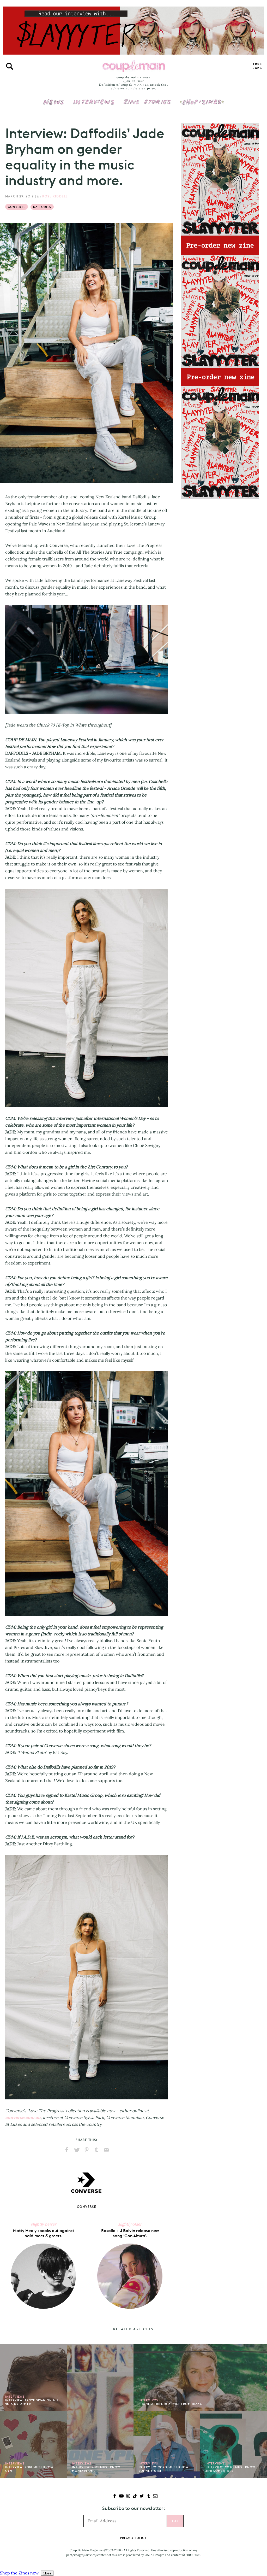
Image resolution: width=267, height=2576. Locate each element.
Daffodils (42, 207)
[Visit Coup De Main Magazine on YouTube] (121, 2496)
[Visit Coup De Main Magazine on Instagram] (128, 2496)
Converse (17, 207)
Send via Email (106, 2150)
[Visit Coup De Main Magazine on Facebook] (115, 2496)
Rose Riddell (55, 196)
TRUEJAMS (257, 66)
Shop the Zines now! (20, 2573)
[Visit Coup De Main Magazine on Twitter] (142, 2496)
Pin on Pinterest (87, 2150)
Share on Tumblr (96, 2150)
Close (47, 2573)
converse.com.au (23, 2117)
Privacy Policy (133, 2538)
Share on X (77, 2150)
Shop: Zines (202, 98)
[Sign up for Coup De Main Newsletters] (155, 2496)
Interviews (94, 98)
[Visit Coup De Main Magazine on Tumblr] (148, 2496)
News (54, 105)
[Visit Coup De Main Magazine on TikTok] (135, 2496)
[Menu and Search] (10, 66)
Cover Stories (147, 98)
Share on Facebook (67, 2150)
